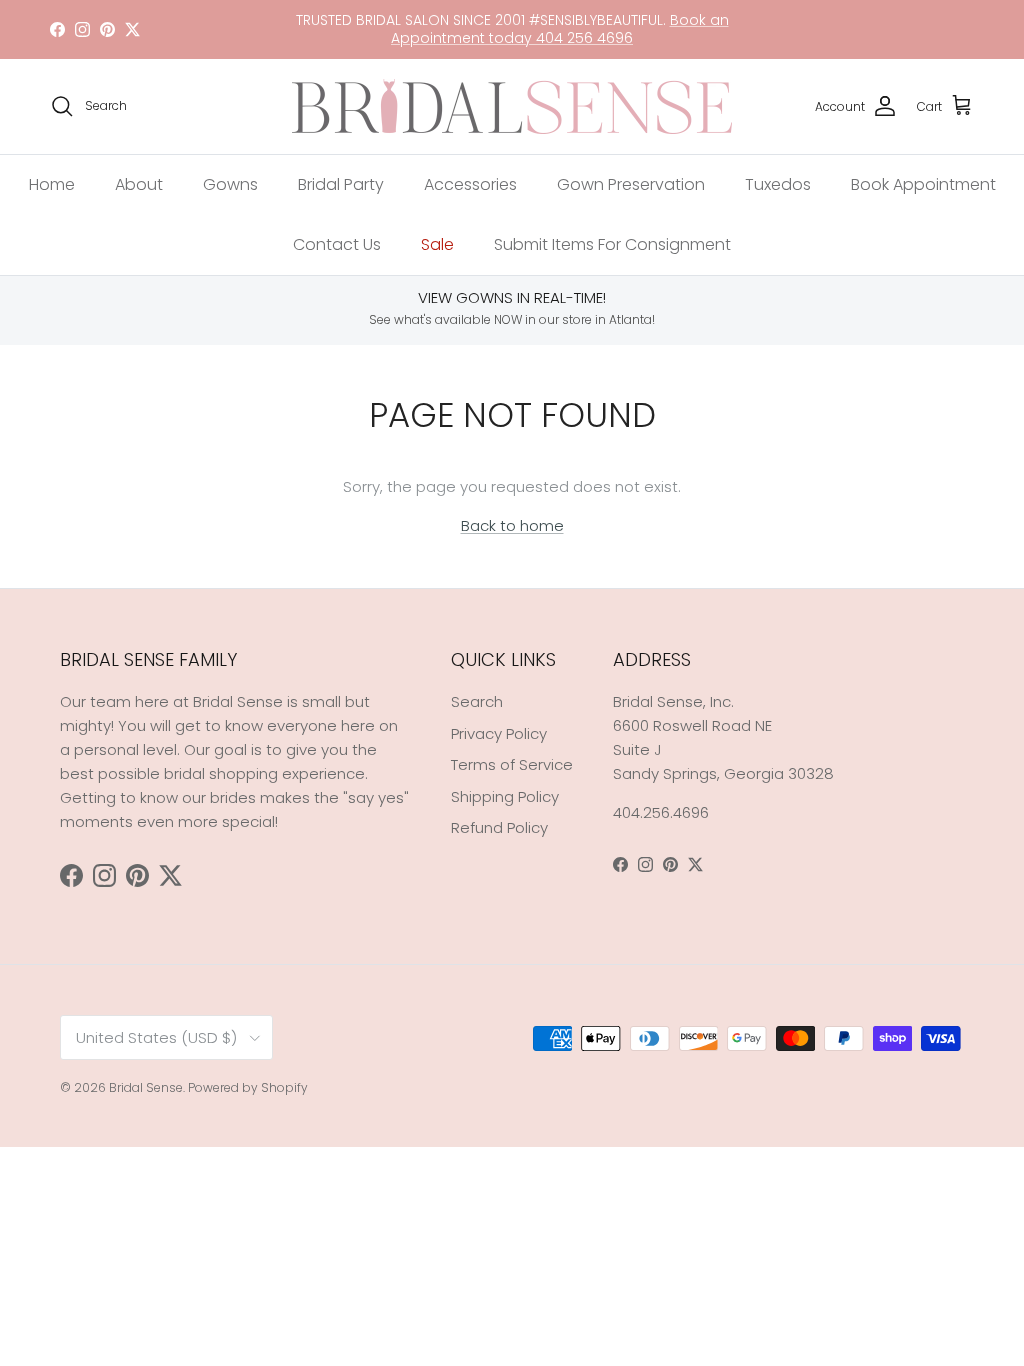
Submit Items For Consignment (612, 244)
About (139, 184)
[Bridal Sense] (512, 106)
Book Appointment (923, 184)
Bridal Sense (146, 1087)
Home (52, 184)
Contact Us (337, 244)
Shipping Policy (505, 796)
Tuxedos (778, 184)
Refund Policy (499, 827)
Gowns (230, 184)
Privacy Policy (499, 733)
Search (477, 701)
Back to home (512, 525)
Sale (437, 244)
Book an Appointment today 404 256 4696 (560, 29)
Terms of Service (512, 764)
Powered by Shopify (248, 1087)
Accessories (470, 184)
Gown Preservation (631, 184)
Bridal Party (341, 184)
